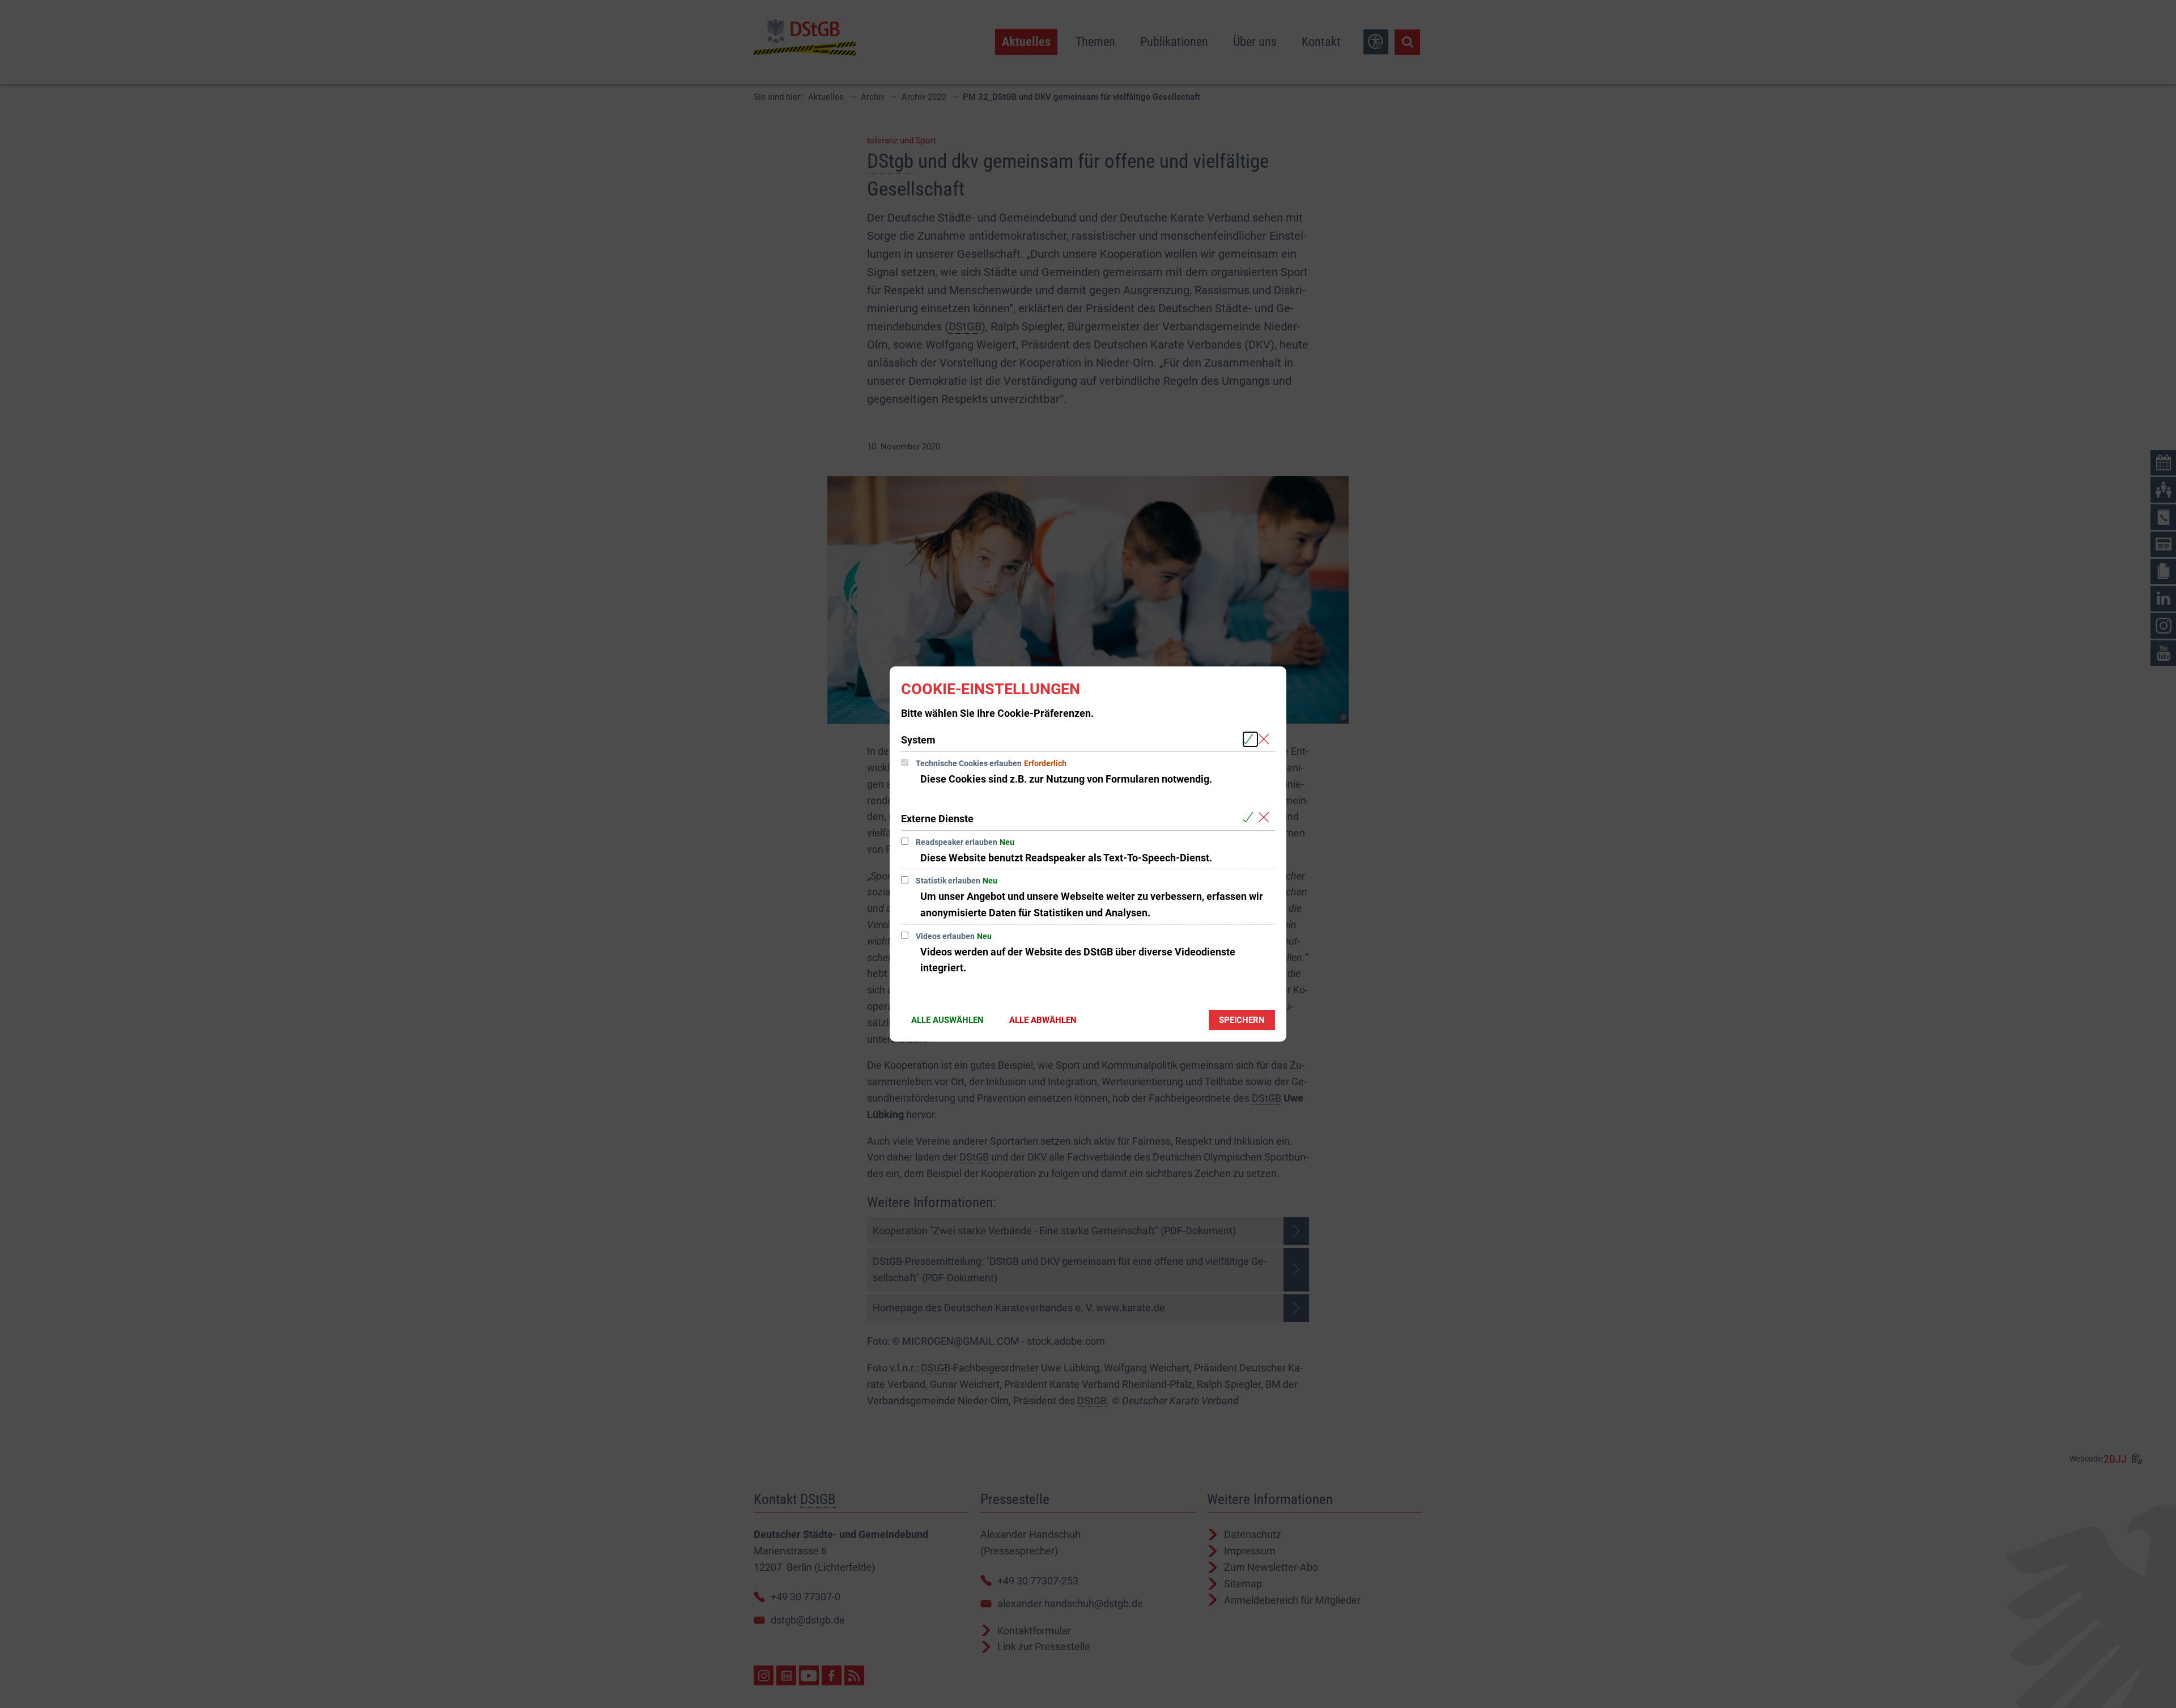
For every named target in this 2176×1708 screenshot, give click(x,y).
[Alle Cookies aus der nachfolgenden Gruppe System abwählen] (1266, 739)
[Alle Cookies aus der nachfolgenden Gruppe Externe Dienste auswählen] (1250, 818)
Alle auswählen (947, 1020)
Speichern (1242, 1020)
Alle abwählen (1043, 1020)
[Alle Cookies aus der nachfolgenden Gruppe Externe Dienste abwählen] (1266, 818)
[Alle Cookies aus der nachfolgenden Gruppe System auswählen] (1250, 739)
